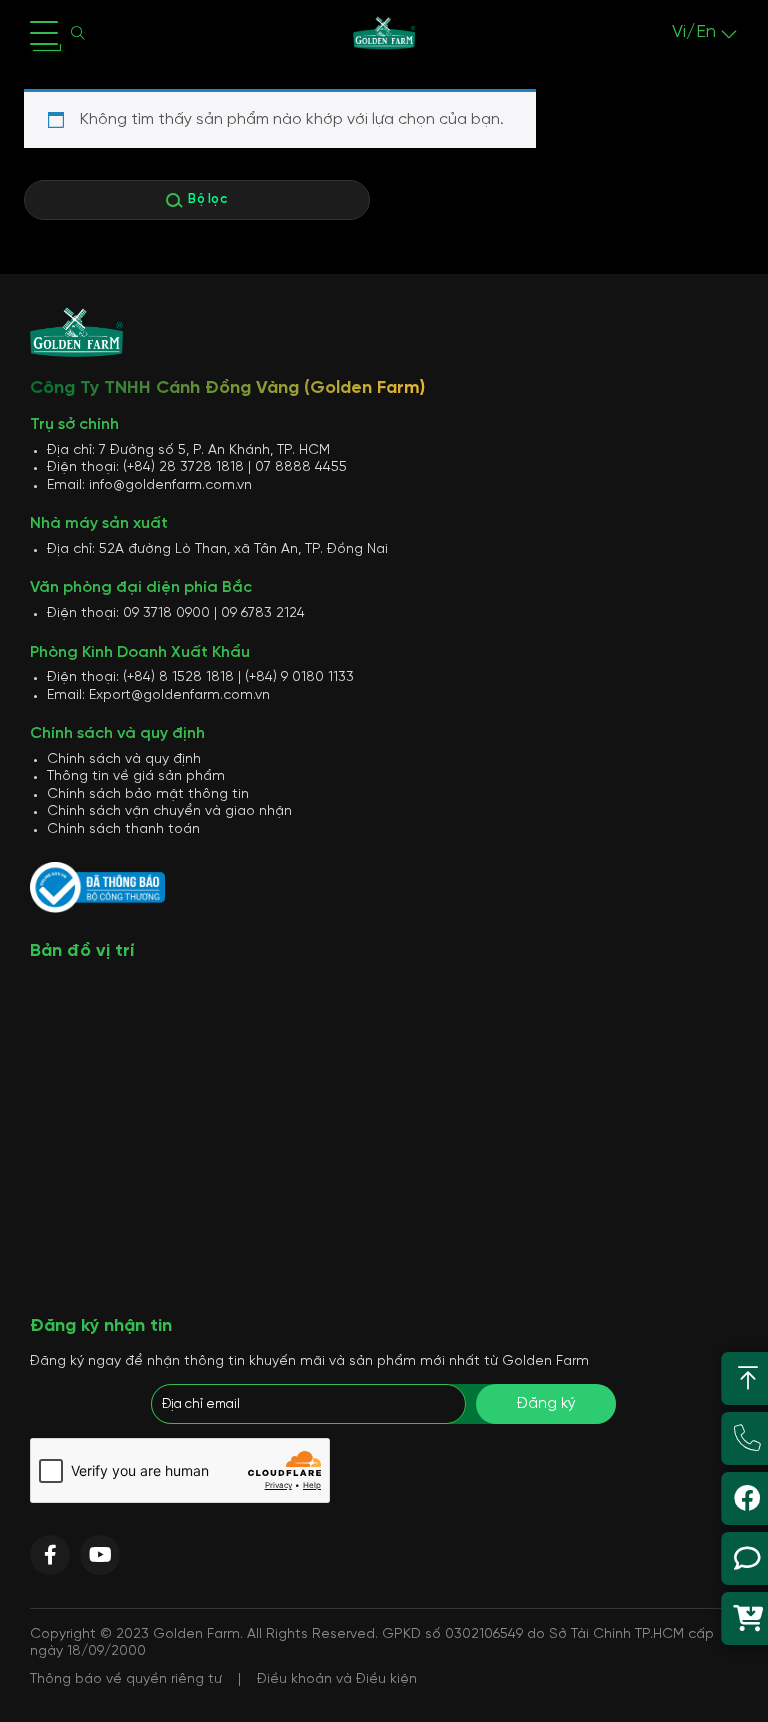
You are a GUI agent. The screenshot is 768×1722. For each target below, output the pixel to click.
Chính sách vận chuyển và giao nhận (169, 811)
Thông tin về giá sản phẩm (136, 776)
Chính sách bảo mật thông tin (148, 794)
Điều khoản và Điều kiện (337, 1679)
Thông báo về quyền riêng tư (126, 1679)
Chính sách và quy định (124, 759)
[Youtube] (100, 1555)
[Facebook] (50, 1555)
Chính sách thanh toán (123, 829)
